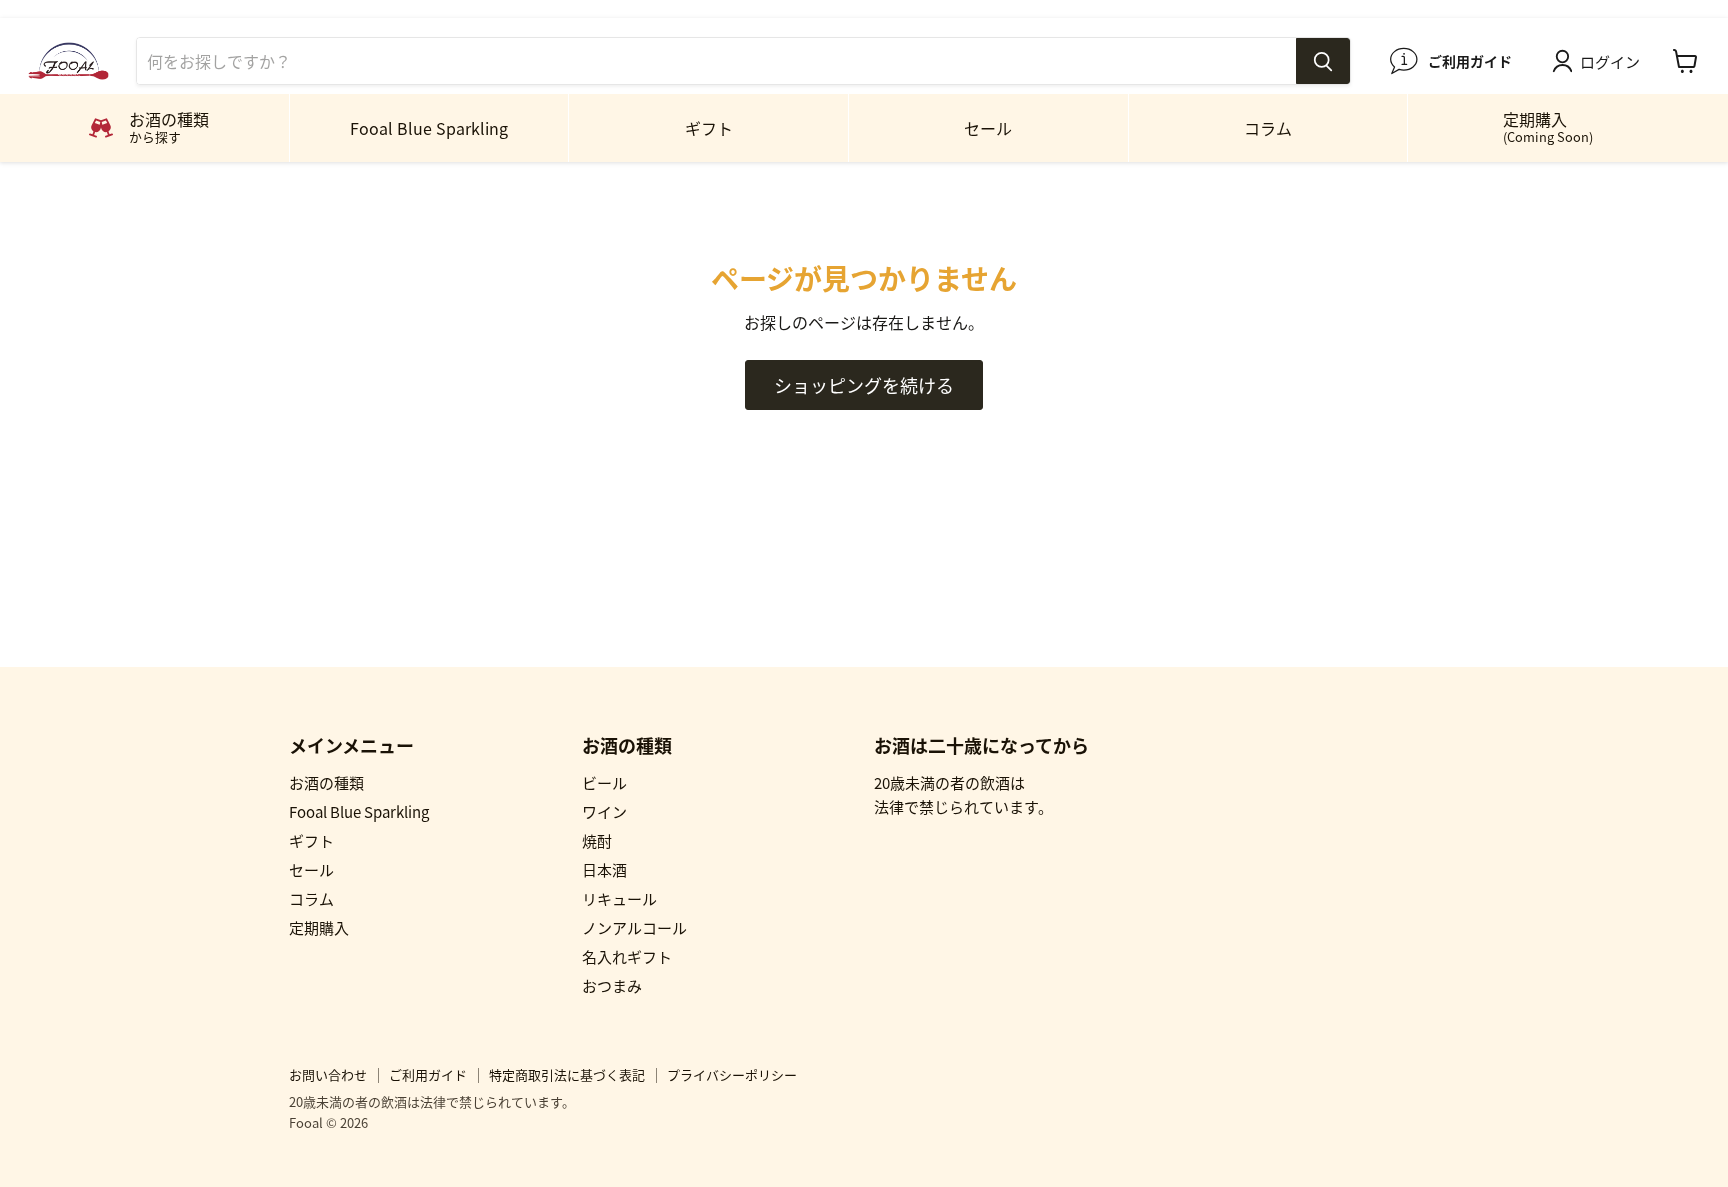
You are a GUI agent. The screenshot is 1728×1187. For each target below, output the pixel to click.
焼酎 (597, 840)
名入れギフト (627, 956)
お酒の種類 (326, 782)
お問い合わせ (328, 1074)
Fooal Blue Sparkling (429, 128)
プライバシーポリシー (732, 1074)
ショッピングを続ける (864, 385)
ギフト (709, 128)
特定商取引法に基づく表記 (567, 1074)
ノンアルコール (634, 927)
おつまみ (612, 985)
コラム (1268, 128)
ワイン (604, 811)
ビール (604, 782)
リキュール (619, 898)
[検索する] (1323, 61)
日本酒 (604, 869)
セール (988, 128)
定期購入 (1548, 126)
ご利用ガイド (428, 1074)
